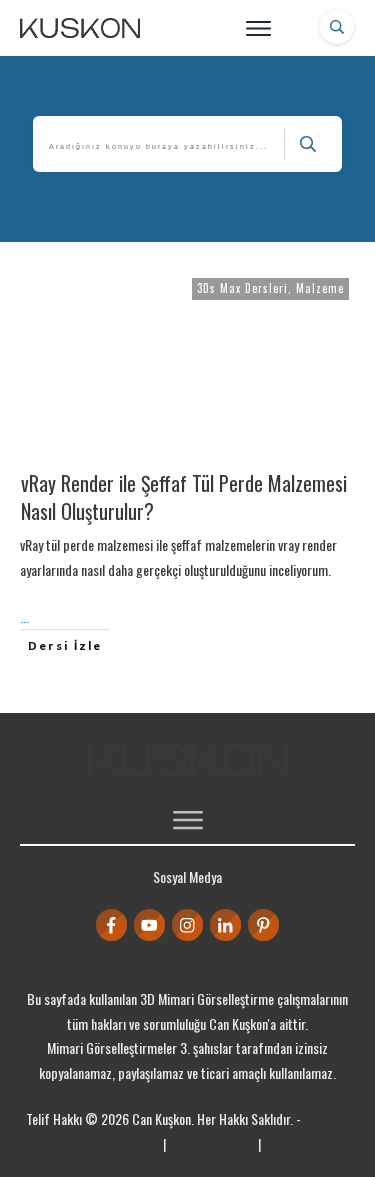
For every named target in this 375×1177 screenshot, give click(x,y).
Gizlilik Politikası (212, 1143)
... (24, 616)
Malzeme (320, 288)
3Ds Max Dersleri (242, 288)
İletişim (283, 1143)
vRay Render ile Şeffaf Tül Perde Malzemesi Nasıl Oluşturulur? (184, 497)
